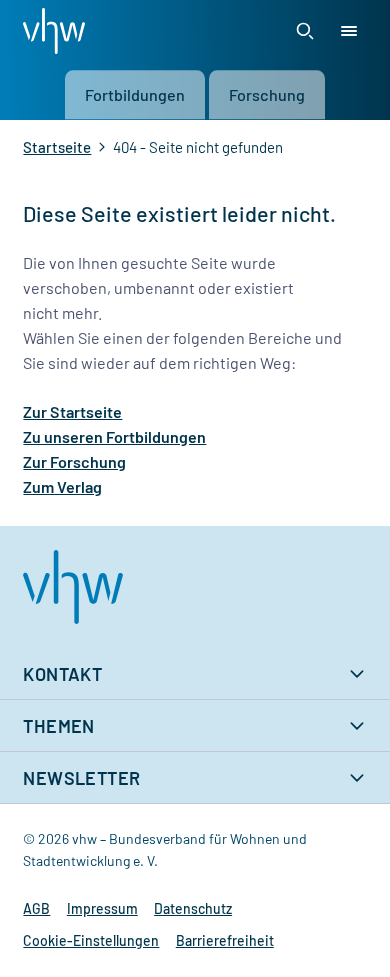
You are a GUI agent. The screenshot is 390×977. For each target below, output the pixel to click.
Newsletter (81, 778)
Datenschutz (193, 908)
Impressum (102, 908)
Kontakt (62, 674)
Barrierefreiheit (225, 940)
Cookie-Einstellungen (91, 940)
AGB (36, 908)
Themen (58, 726)
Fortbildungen (135, 95)
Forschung (267, 95)
